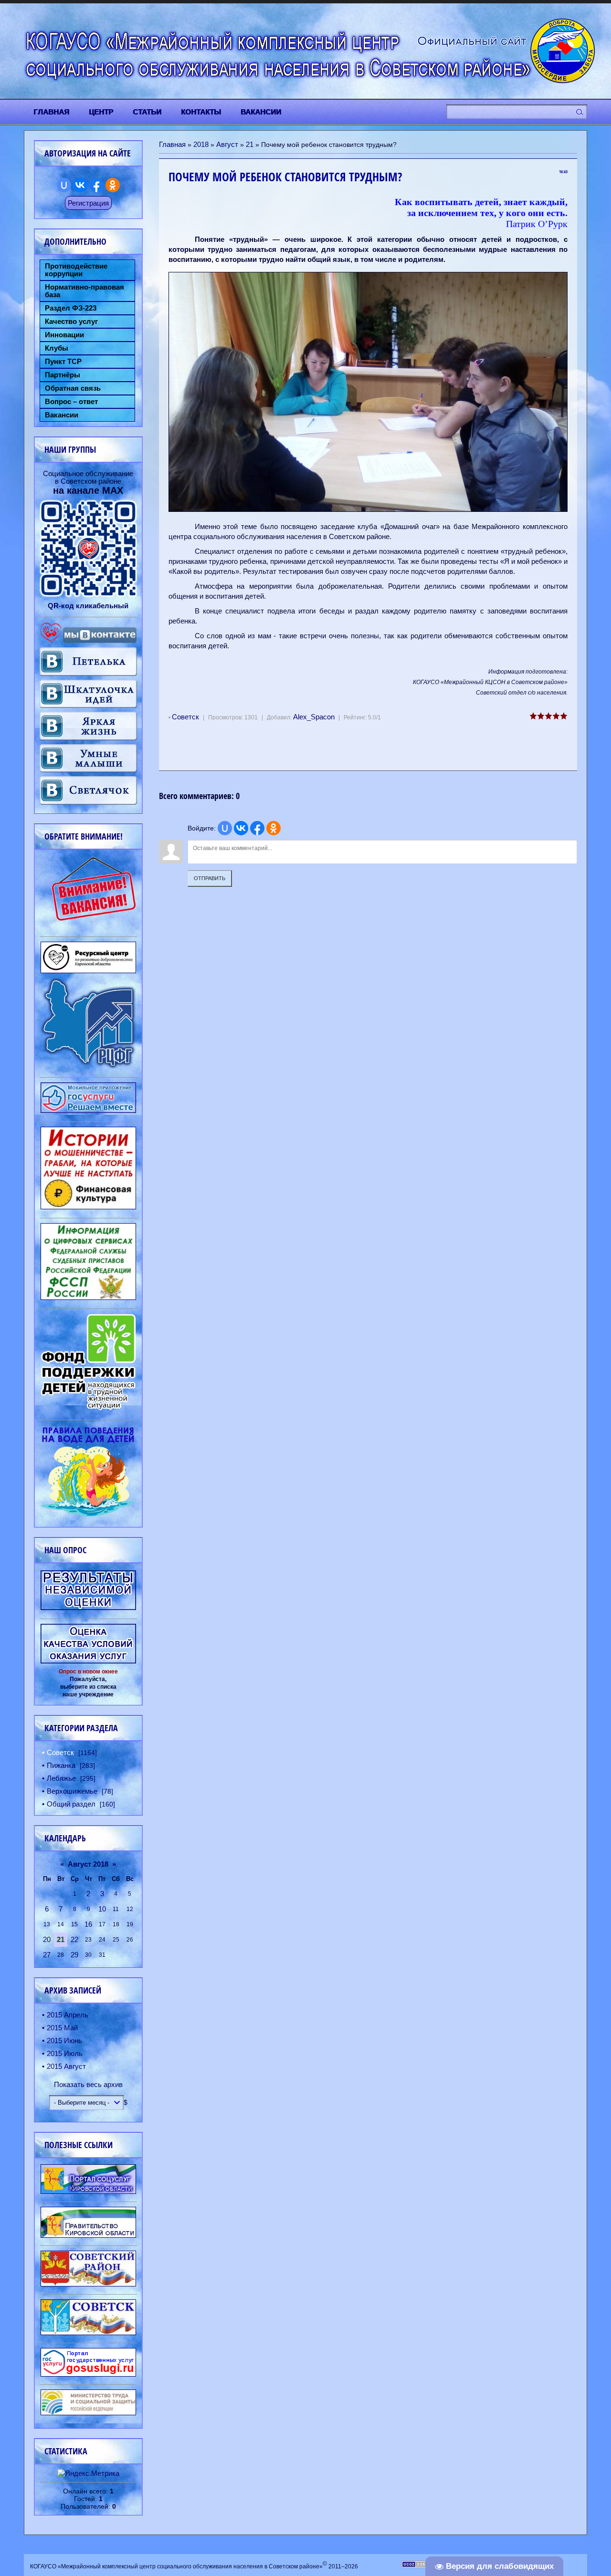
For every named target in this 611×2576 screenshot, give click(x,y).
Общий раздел (71, 1804)
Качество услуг (71, 322)
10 (102, 1909)
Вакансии (62, 415)
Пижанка (61, 1765)
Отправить (210, 878)
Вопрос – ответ (71, 402)
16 (88, 1924)
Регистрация (88, 203)
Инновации (64, 335)
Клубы (57, 348)
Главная (172, 144)
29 (74, 1955)
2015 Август (66, 2066)
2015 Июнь (64, 2041)
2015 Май (62, 2028)
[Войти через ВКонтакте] (241, 828)
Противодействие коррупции (76, 270)
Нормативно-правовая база (84, 291)
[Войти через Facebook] (257, 828)
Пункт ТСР (63, 362)
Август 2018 (88, 1864)
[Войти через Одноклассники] (274, 828)
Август (227, 144)
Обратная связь (73, 388)
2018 (201, 144)
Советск (185, 717)
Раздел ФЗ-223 (71, 308)
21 (250, 144)
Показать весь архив (88, 2084)
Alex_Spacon (314, 717)
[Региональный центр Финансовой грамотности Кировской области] (88, 1066)
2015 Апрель (68, 2015)
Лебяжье (61, 1778)
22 (74, 1939)
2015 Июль (65, 2053)
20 (47, 1939)
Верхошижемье (72, 1791)
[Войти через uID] (225, 828)
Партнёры (63, 375)
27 (47, 1955)
